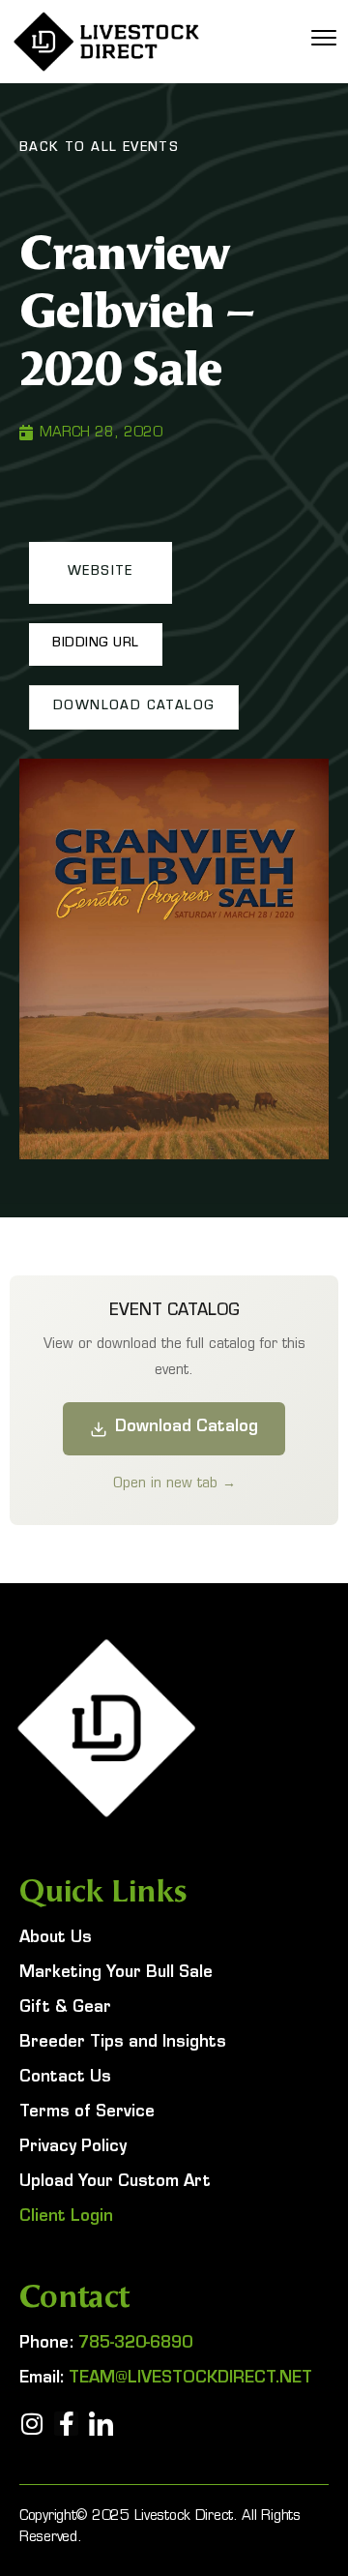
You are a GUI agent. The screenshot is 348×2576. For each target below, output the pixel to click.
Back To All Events (99, 149)
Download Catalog (187, 1428)
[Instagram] (31, 2424)
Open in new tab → (174, 1483)
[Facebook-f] (66, 2424)
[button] (101, 573)
